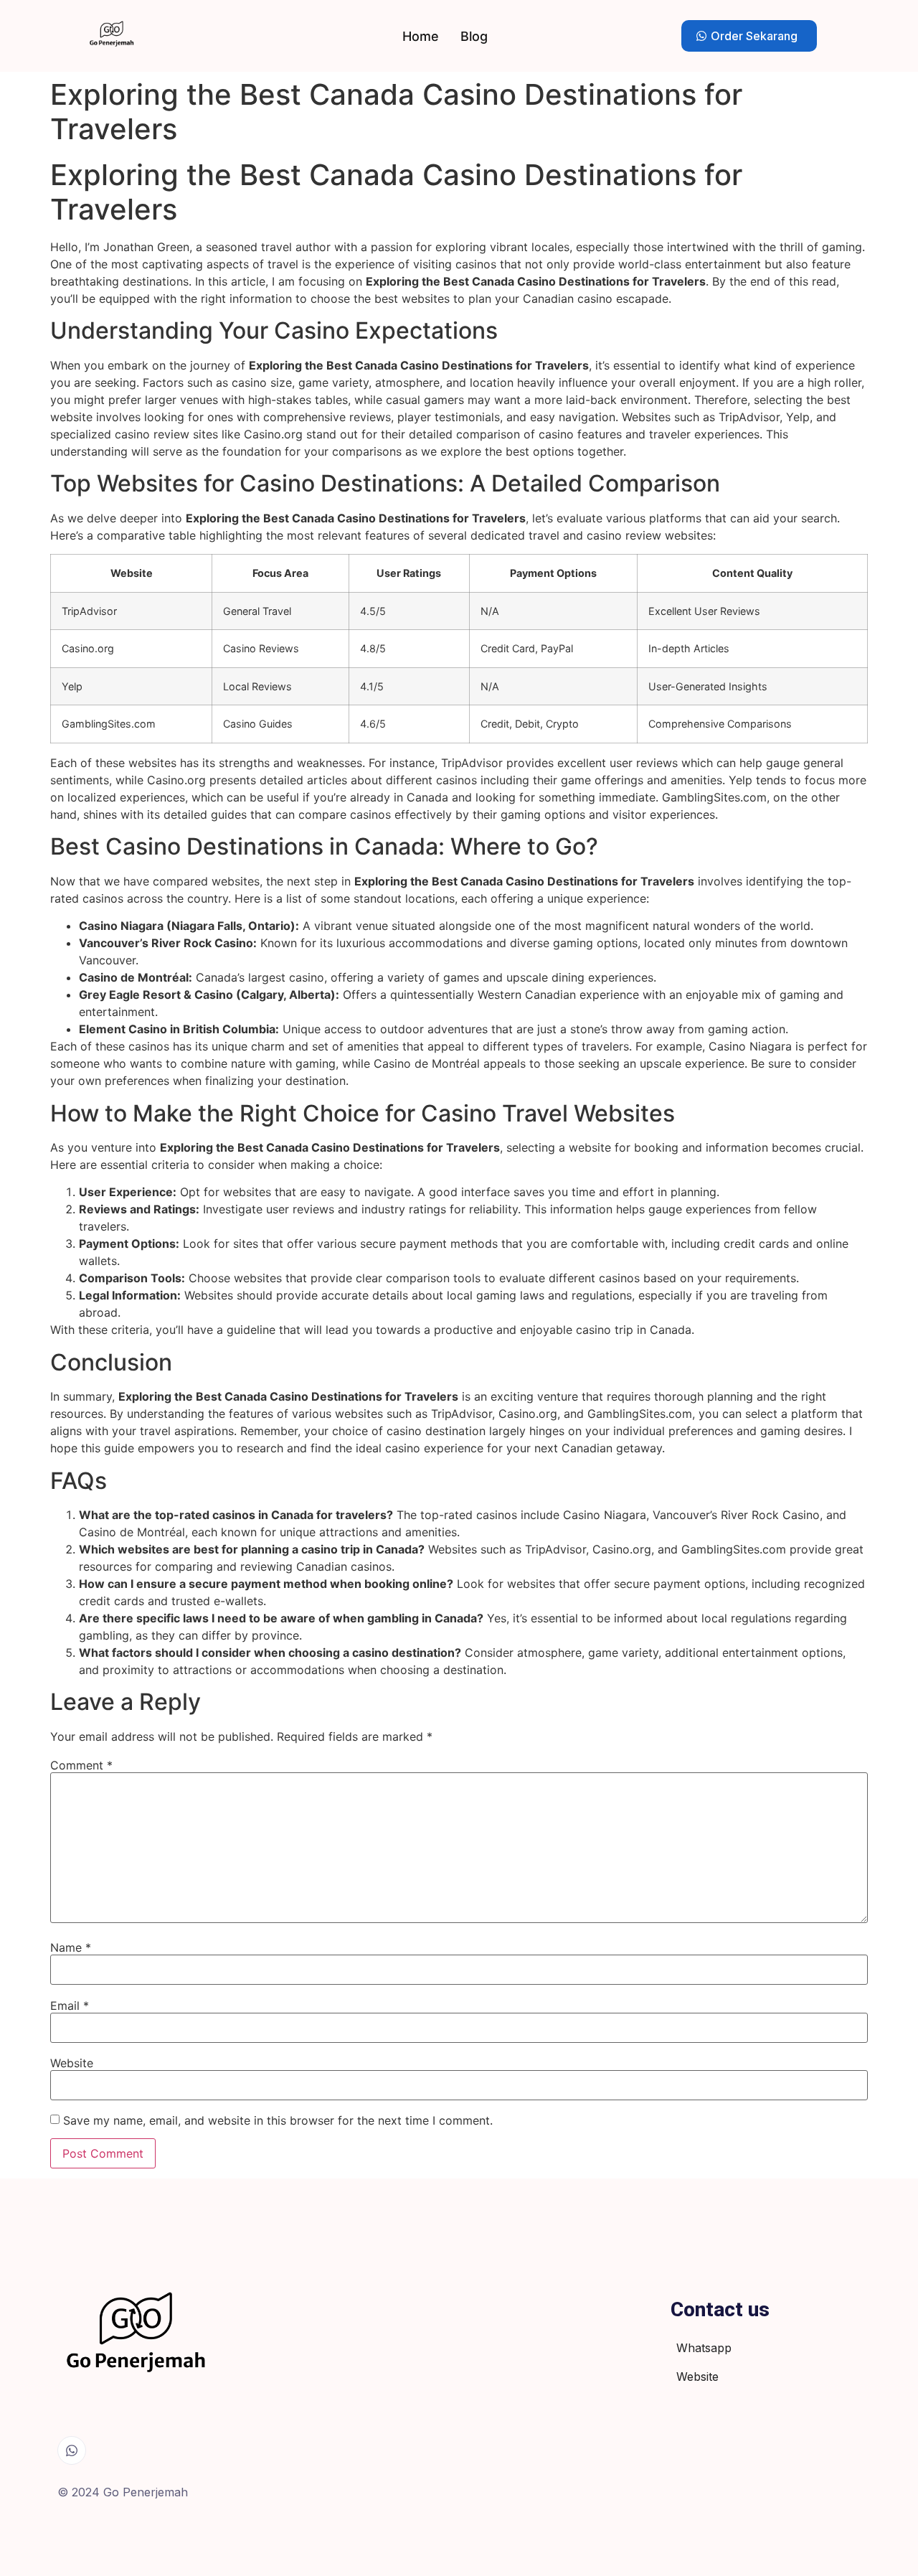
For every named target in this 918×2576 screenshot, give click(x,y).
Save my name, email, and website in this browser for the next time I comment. (278, 2120)
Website (72, 2063)
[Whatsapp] (72, 2450)
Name (71, 1947)
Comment (81, 1765)
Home (421, 36)
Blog (474, 36)
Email (70, 2006)
